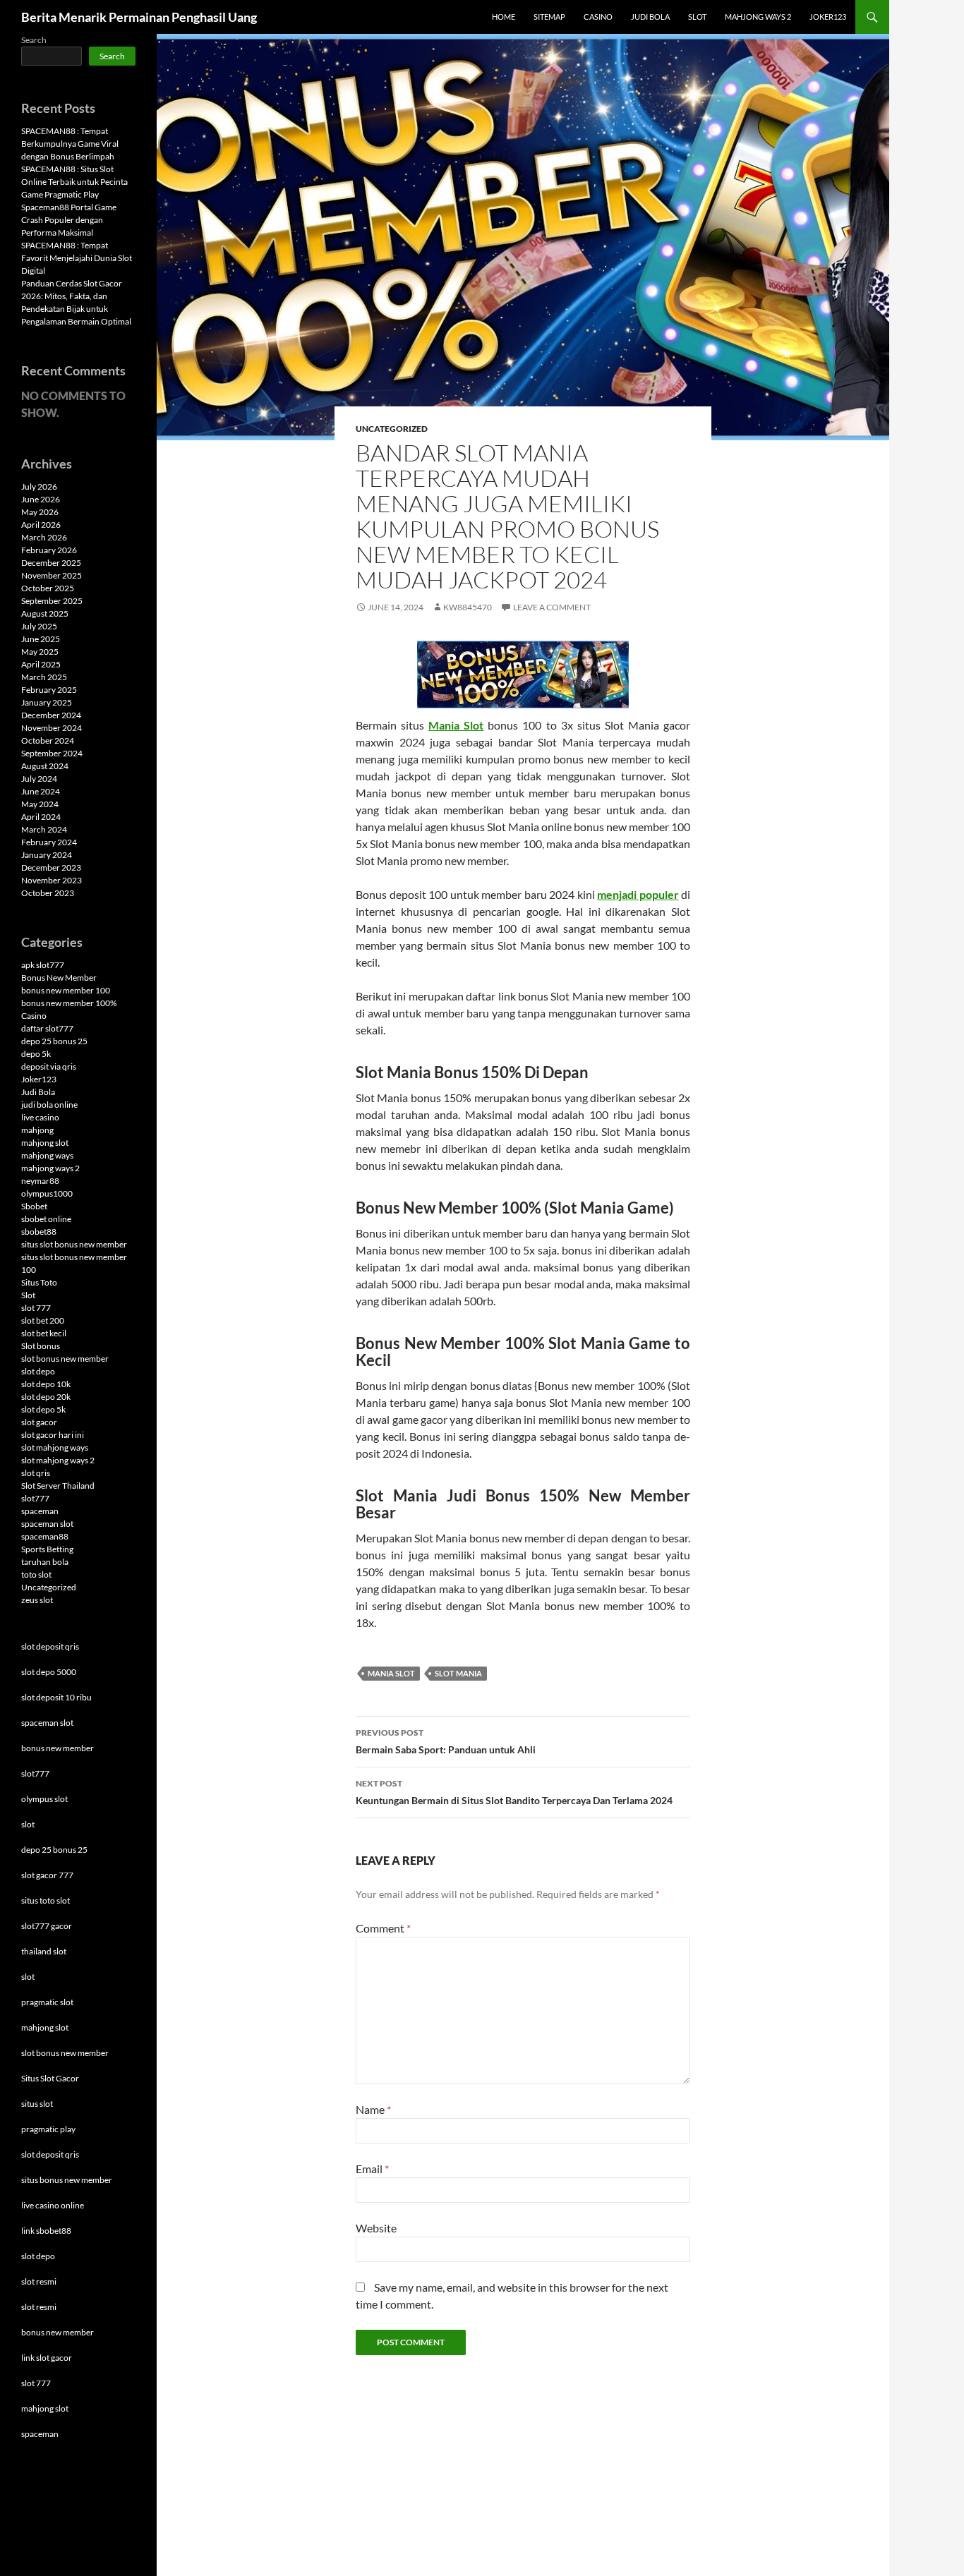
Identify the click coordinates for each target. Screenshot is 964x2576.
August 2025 (45, 613)
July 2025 (39, 626)
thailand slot (44, 1951)
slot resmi (39, 2281)
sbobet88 (39, 1232)
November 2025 (52, 575)
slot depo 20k (46, 1397)
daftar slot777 (47, 1028)
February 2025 (49, 690)
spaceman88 (45, 1536)
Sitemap (549, 17)
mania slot (391, 1673)
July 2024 (39, 779)
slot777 (35, 1498)
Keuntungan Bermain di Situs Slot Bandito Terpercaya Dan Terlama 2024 (514, 1792)
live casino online (53, 2205)
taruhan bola (45, 1562)
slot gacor (39, 1422)
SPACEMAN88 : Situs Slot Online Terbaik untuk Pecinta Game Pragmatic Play (74, 182)
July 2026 (39, 486)
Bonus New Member (59, 978)
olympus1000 (47, 1193)
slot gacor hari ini (53, 1435)
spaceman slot (47, 1524)
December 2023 (51, 867)
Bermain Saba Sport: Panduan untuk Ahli (446, 1741)
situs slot (37, 2104)
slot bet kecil (44, 1333)
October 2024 (48, 740)
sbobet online (46, 1219)
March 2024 (44, 829)
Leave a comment (552, 607)
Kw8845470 (468, 607)
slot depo (38, 1371)
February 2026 (49, 550)
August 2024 (45, 766)
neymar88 (40, 1181)
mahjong (37, 1130)
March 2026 (44, 537)
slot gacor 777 (47, 1875)
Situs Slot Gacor (50, 2078)
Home (504, 17)
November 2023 (52, 880)
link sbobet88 (46, 2231)
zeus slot (37, 1600)
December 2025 (51, 563)
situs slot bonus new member (74, 1244)
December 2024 (51, 715)
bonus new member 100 (66, 990)
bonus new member (58, 1748)
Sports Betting (47, 1549)
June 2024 (41, 791)
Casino (598, 17)
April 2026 (41, 525)
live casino (40, 1117)
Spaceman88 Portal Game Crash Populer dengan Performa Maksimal (69, 220)
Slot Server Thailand (58, 1486)
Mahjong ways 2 (758, 17)
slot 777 (36, 1308)
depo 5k (36, 1054)
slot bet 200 (43, 1320)
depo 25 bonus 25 (54, 1041)
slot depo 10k (46, 1384)
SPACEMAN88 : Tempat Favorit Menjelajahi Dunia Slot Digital (77, 258)
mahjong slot (45, 1143)
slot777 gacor (47, 1926)
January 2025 (47, 702)
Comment (383, 1928)
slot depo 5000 (49, 1672)
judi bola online (49, 1105)
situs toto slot (46, 1900)
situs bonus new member (67, 2180)
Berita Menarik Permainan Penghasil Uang (139, 17)
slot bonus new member (65, 1359)
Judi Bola (650, 17)
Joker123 (828, 17)
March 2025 (44, 677)
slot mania (458, 1673)
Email (372, 2169)
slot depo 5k (43, 1409)
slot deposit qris (50, 1646)
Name (373, 2109)
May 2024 (40, 804)
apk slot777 (43, 965)
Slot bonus (41, 1346)
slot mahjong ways (55, 1447)
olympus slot (44, 1799)
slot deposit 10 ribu (56, 1697)
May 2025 (40, 652)
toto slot (36, 1574)
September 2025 (52, 601)
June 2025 (41, 639)
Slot (697, 17)
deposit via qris (49, 1066)
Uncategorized (392, 429)
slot (28, 1824)
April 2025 (41, 664)
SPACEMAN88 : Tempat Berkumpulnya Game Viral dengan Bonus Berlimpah (70, 144)
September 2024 (52, 753)
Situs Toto (39, 1282)
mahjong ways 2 (50, 1168)
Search (34, 40)
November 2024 (52, 728)
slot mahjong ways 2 (58, 1460)
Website (376, 2228)
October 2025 (48, 588)
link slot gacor (47, 2358)
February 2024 (49, 842)
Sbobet (34, 1206)
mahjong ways (47, 1155)
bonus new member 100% (69, 1003)
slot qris (36, 1473)
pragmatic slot (47, 2002)
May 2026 (40, 512)
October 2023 (48, 893)
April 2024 (41, 817)
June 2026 (41, 499)
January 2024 (47, 855)
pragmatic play (48, 2129)
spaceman (40, 1511)
